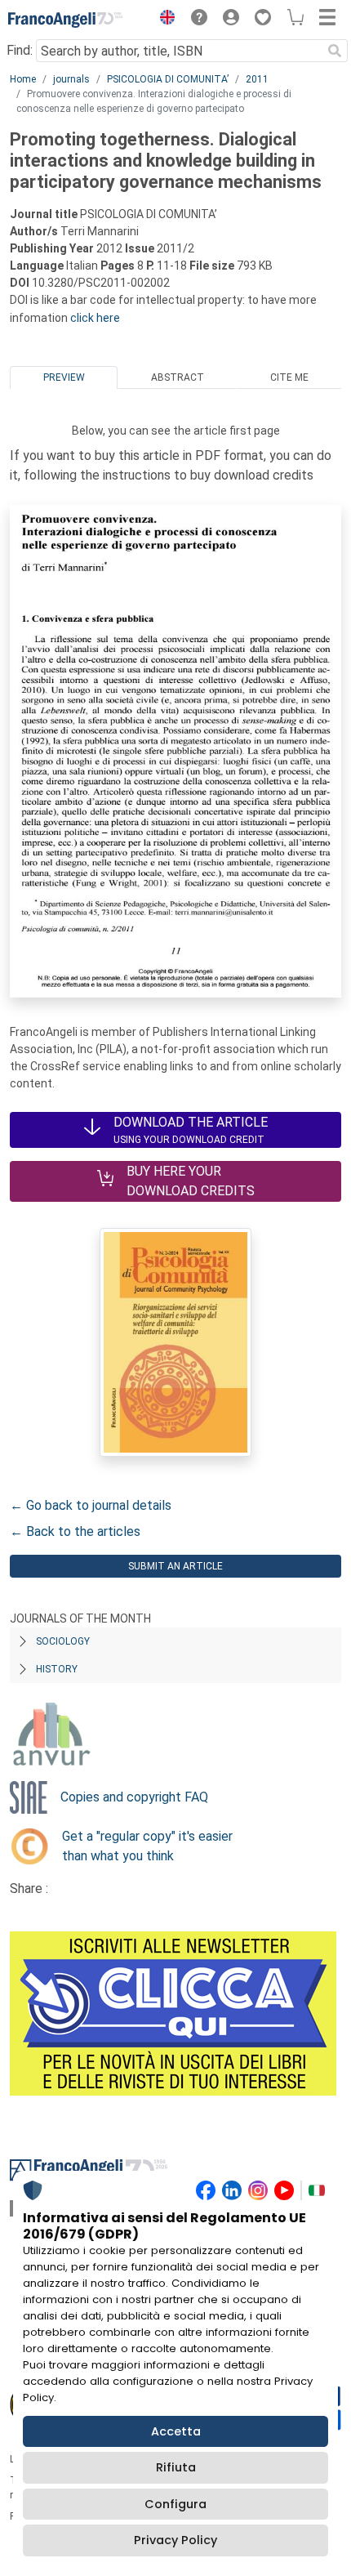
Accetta (176, 2431)
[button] (163, 20)
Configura (175, 2504)
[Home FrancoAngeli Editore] (65, 20)
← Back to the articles (75, 1531)
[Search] (335, 51)
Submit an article (175, 1566)
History (57, 1669)
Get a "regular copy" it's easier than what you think (147, 1846)
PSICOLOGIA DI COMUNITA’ (168, 79)
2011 (257, 79)
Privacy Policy (175, 2540)
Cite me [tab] (289, 377)
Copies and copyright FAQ (134, 1797)
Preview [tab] (64, 377)
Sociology (63, 1641)
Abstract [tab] (178, 377)
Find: (20, 50)
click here (95, 318)
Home (23, 79)
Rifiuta (176, 2467)
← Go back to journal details (91, 1505)
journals (71, 79)
